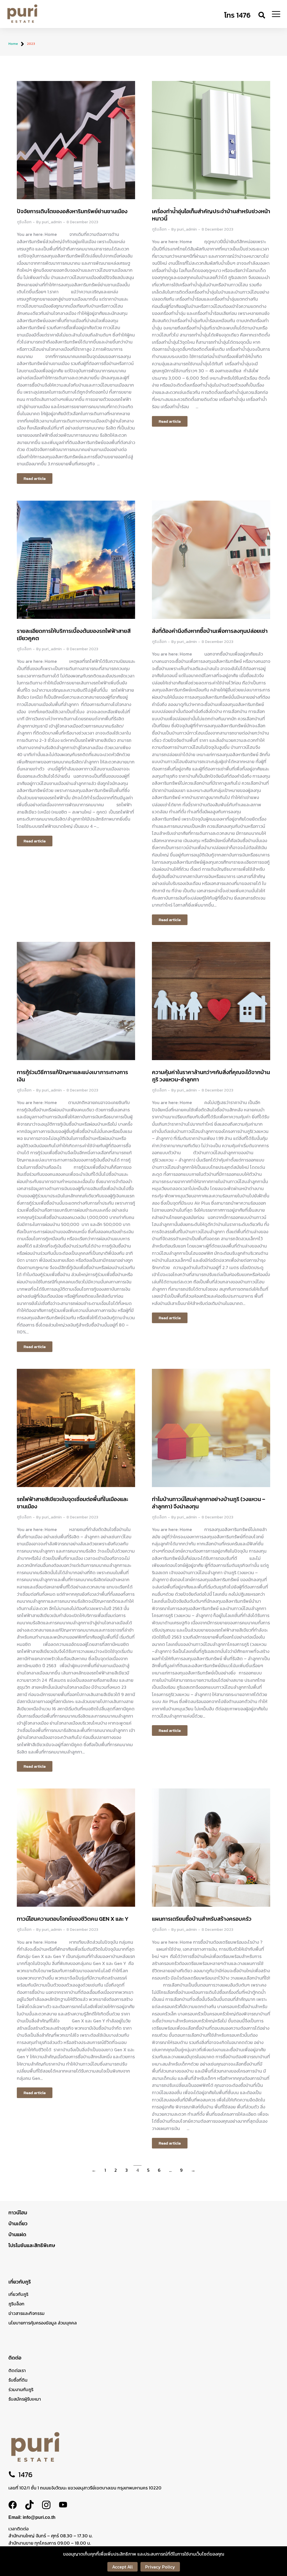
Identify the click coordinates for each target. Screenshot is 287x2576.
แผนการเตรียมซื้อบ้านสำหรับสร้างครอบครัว (202, 1919)
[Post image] (76, 140)
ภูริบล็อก (24, 222)
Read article (35, 478)
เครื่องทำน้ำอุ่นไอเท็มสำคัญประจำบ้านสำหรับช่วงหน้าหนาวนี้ (211, 215)
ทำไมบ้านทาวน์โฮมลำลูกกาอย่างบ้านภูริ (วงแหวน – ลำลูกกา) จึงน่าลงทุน (209, 1503)
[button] (262, 15)
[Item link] (17, 2505)
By (49, 222)
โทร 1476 (237, 15)
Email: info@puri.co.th (32, 2517)
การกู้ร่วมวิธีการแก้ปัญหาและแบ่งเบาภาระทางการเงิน (72, 1076)
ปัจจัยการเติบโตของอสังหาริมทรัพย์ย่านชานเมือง (72, 211)
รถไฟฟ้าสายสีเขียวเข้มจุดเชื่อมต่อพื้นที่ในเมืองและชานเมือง (72, 1503)
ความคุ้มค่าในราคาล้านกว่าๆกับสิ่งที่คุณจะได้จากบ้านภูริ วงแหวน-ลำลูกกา (211, 1076)
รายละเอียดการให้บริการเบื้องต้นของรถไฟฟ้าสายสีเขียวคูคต (74, 635)
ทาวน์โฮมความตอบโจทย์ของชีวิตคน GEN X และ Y (73, 1919)
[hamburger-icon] (276, 15)
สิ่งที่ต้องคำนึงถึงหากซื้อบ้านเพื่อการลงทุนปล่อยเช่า (210, 631)
